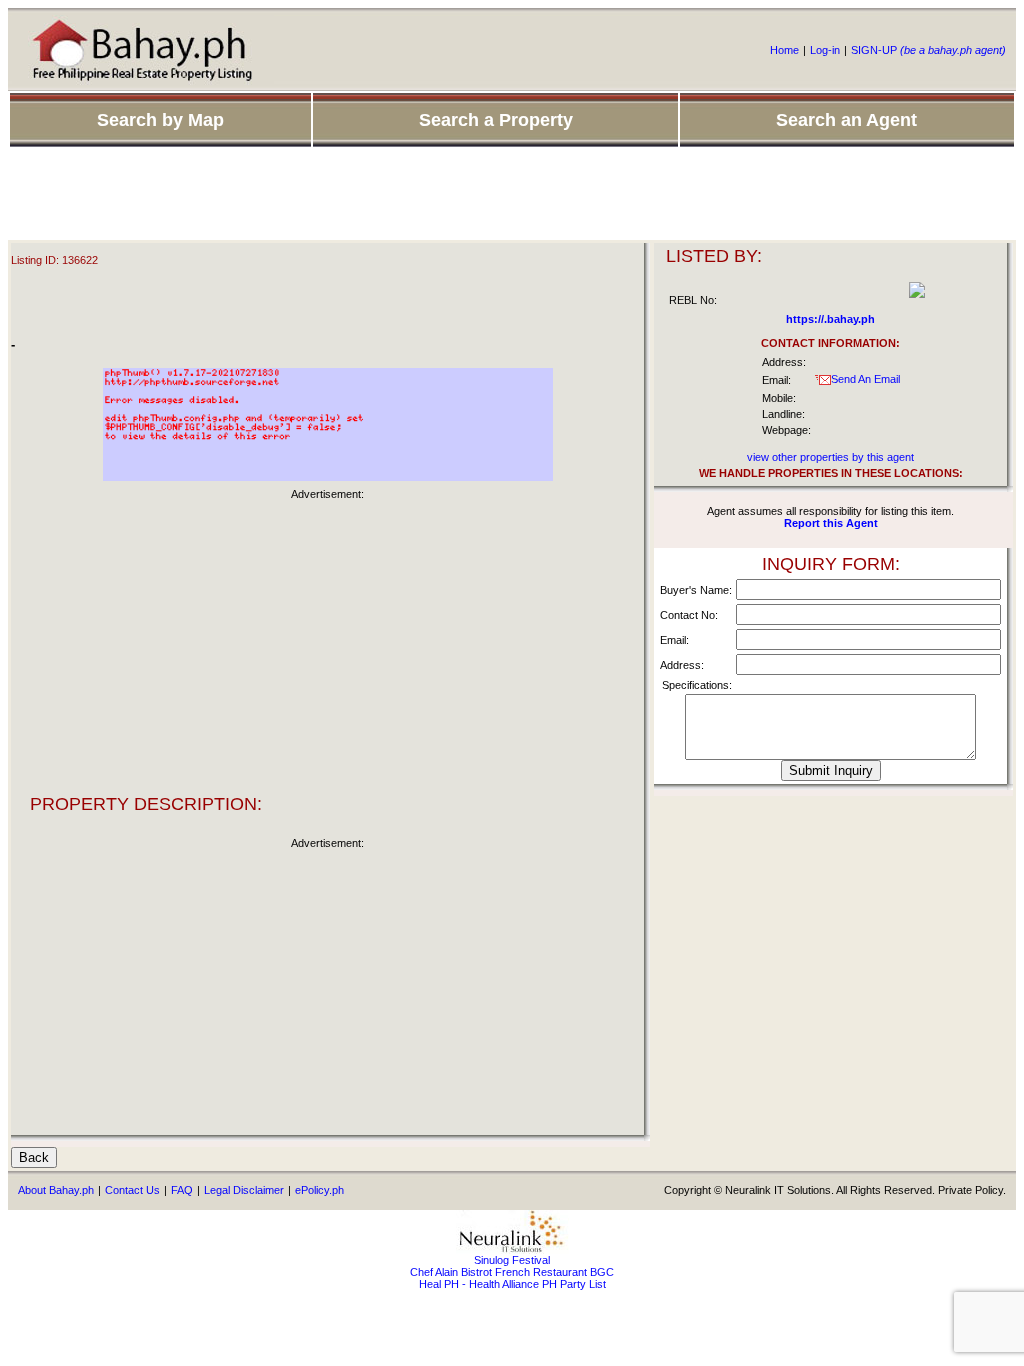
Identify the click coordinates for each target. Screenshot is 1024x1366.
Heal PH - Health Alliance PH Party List (512, 1284)
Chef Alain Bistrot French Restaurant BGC (512, 1272)
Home (784, 50)
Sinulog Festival (512, 1260)
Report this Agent (831, 523)
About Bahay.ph (56, 1190)
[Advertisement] (512, 195)
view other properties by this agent (830, 457)
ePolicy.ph (319, 1190)
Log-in (825, 50)
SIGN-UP (928, 50)
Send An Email (865, 379)
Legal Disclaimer (244, 1190)
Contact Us (132, 1190)
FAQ (182, 1190)
